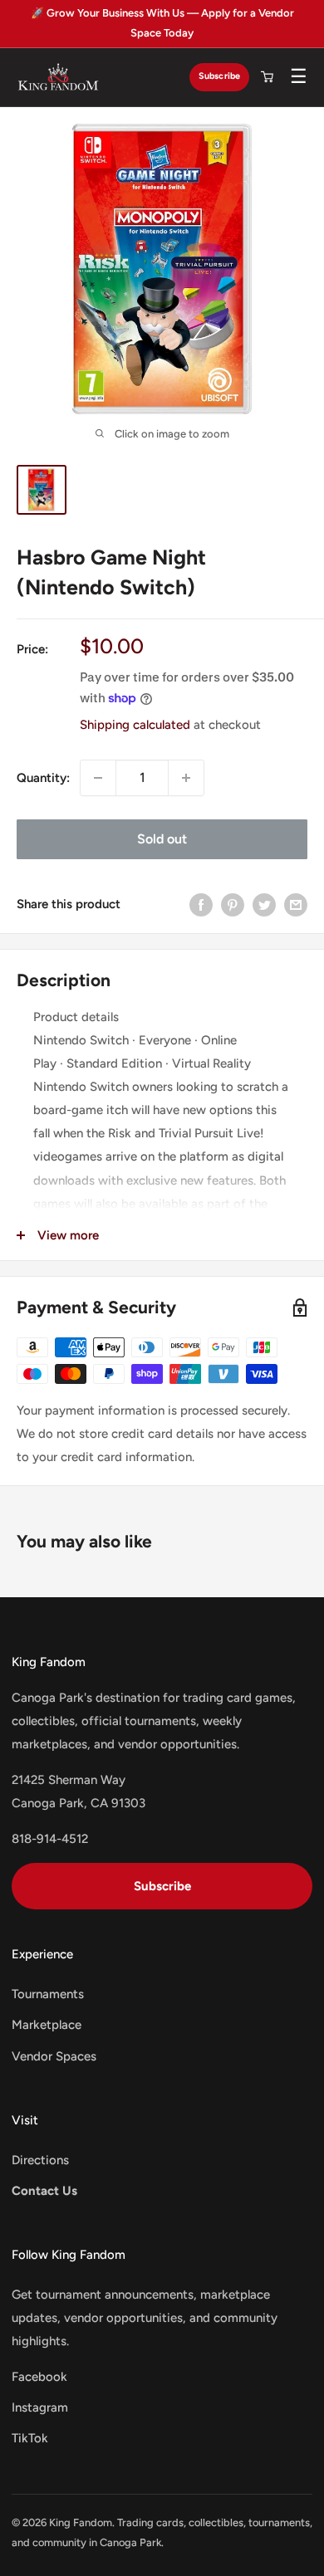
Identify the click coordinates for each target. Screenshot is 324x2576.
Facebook (39, 2377)
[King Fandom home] (58, 77)
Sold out (162, 839)
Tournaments (48, 1994)
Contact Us (44, 2191)
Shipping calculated (135, 725)
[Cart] (267, 77)
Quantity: (43, 778)
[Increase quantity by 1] (186, 778)
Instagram (40, 2407)
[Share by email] (296, 904)
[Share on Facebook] (201, 904)
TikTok (30, 2438)
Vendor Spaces (54, 2056)
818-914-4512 (50, 1839)
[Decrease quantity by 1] (98, 778)
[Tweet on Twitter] (264, 904)
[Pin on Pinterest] (233, 904)
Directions (40, 2160)
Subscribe (219, 76)
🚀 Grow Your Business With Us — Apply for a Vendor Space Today (162, 23)
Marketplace (47, 2025)
